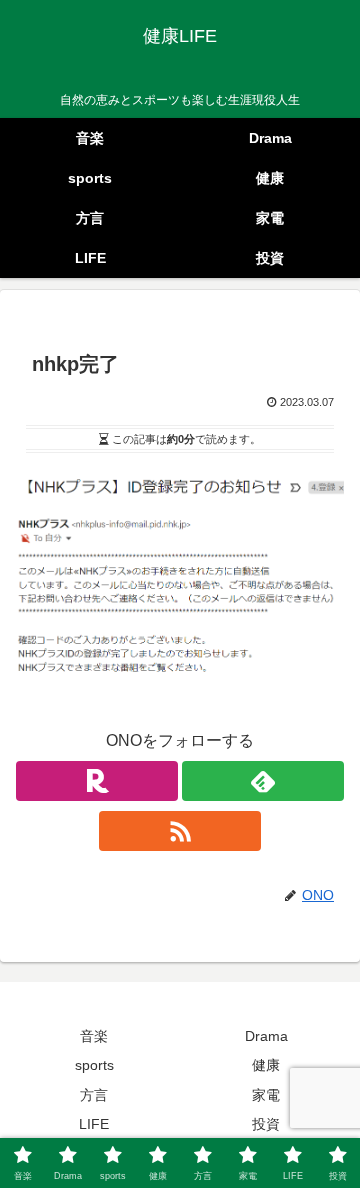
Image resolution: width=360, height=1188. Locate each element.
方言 (94, 1095)
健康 (266, 1065)
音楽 (94, 1036)
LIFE (94, 1124)
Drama (266, 1036)
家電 (266, 1095)
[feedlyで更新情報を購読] (263, 781)
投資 (266, 1124)
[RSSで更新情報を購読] (180, 831)
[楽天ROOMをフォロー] (97, 781)
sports (94, 1065)
